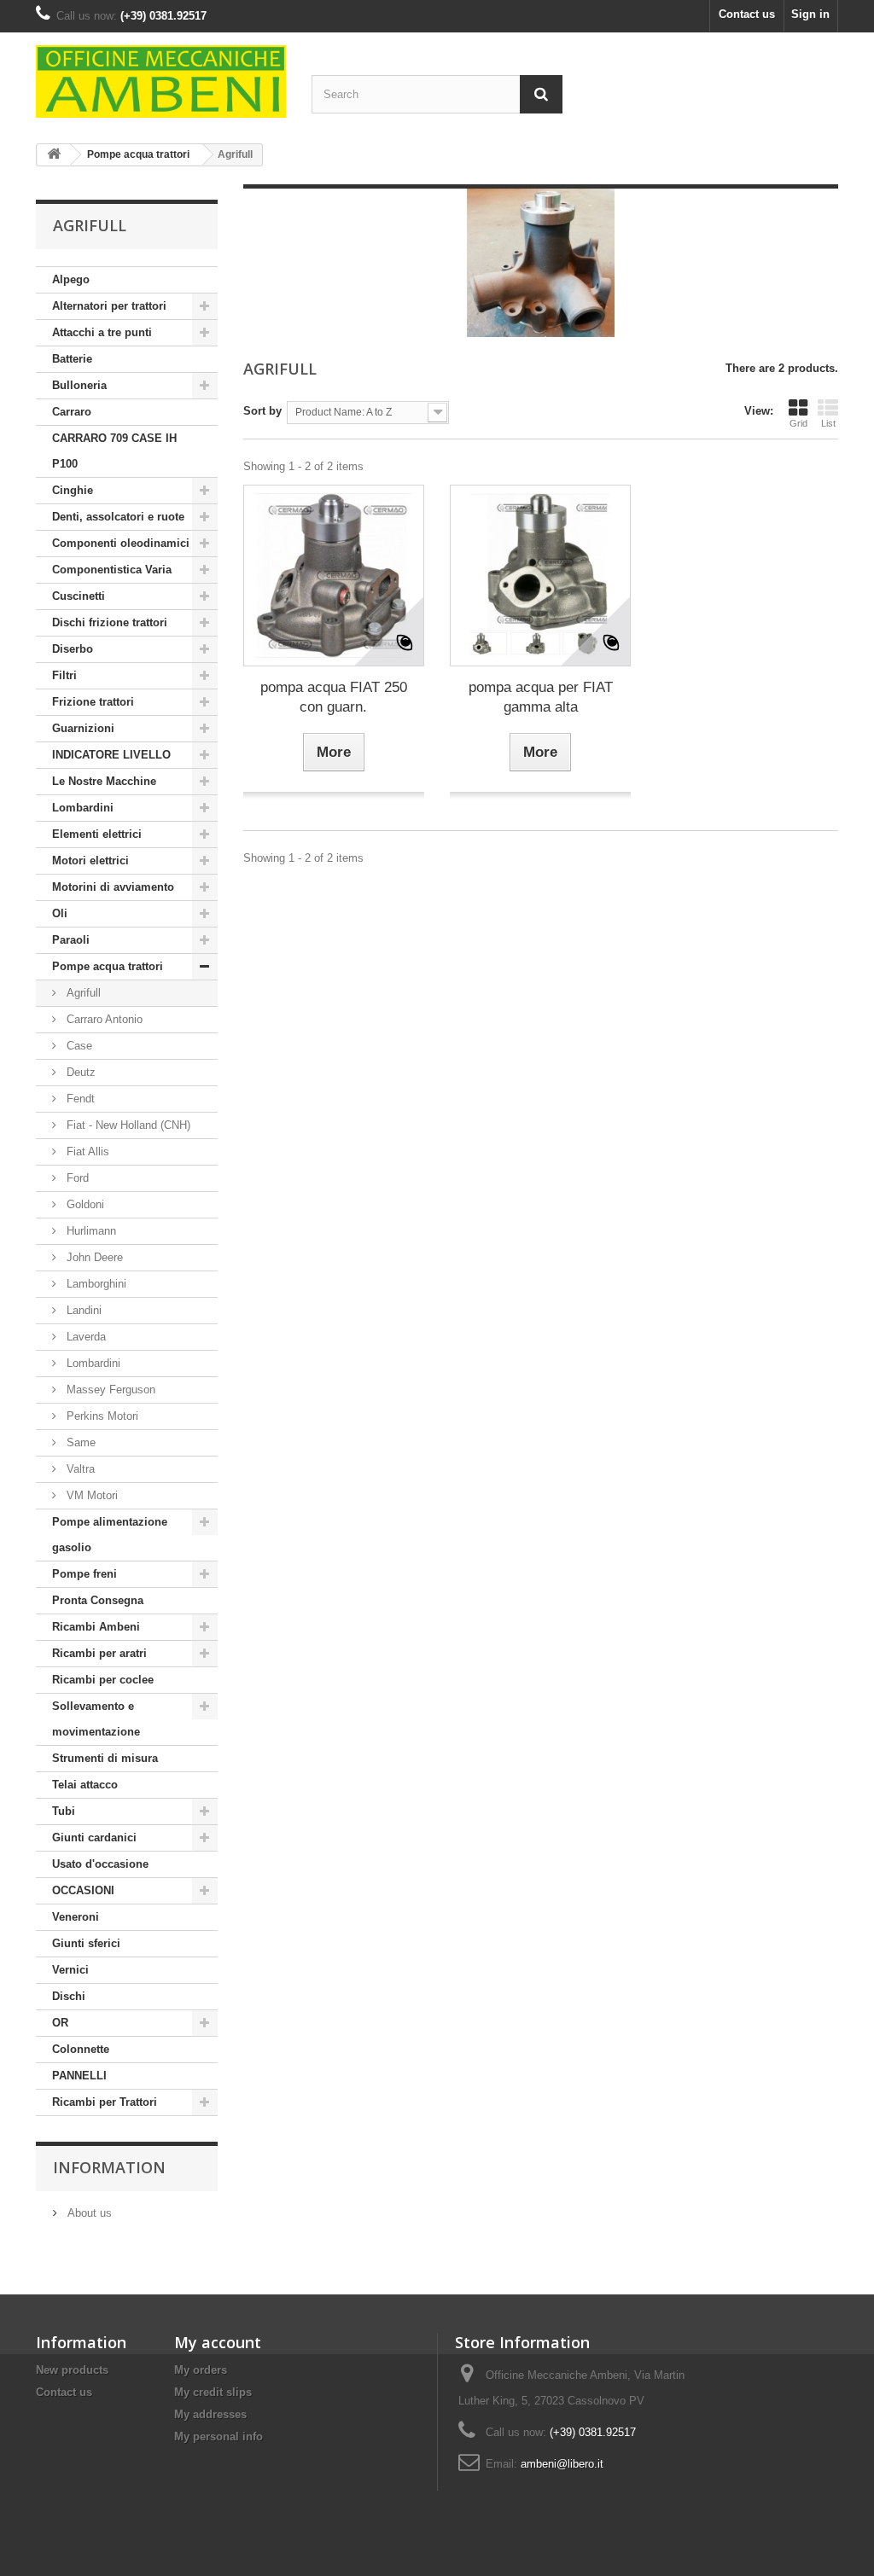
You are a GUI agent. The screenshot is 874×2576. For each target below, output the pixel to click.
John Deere (93, 1257)
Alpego (71, 279)
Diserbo (73, 649)
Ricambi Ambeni (96, 1627)
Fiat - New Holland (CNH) (127, 1125)
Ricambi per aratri (99, 1653)
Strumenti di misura (105, 1758)
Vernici (70, 1970)
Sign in (810, 14)
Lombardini (83, 808)
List (828, 423)
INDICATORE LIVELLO (111, 755)
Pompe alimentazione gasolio (110, 1535)
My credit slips (213, 2392)
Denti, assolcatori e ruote (118, 517)
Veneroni (76, 1917)
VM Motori (90, 1495)
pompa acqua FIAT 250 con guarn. (334, 697)
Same (79, 1442)
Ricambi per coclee (103, 1680)
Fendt (79, 1099)
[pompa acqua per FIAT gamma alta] (540, 575)
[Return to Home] (54, 155)
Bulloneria (79, 385)
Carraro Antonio (103, 1019)
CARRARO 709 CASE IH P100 (114, 451)
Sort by (262, 411)
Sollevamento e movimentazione (96, 1719)
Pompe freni (84, 1574)
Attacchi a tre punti (102, 332)
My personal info (218, 2436)
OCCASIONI (83, 1890)
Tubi (64, 1811)
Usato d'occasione (100, 1864)
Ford (76, 1178)
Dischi (69, 1996)
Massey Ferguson (109, 1390)
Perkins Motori (101, 1416)
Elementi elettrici (97, 834)
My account (218, 2342)
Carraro (72, 412)
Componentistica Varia (112, 570)
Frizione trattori (93, 702)
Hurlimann (90, 1231)
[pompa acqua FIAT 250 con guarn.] (334, 575)
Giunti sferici (86, 1943)
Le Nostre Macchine (104, 781)
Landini (82, 1310)
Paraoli (71, 940)
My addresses (210, 2414)
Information (109, 2167)
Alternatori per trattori (109, 306)
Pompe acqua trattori (108, 966)
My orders (201, 2370)
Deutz (79, 1072)
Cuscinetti (79, 596)
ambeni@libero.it (562, 2464)
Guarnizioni (83, 728)
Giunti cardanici (94, 1838)
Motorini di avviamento (113, 887)
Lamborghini (95, 1284)
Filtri (64, 675)
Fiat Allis (86, 1151)
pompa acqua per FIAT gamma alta (541, 697)
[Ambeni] (161, 81)
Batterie (72, 359)
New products (72, 2370)
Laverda (84, 1337)
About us (88, 2213)
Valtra (79, 1469)
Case (78, 1046)
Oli (60, 913)
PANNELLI (79, 2076)
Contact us (747, 14)
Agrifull (82, 993)
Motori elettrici (90, 861)
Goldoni (84, 1204)
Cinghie (73, 490)
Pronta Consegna (98, 1600)
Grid (798, 423)
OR (60, 2023)
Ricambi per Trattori (105, 2102)
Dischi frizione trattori (110, 622)
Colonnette (81, 2049)
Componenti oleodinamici (121, 543)
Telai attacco (85, 1785)
